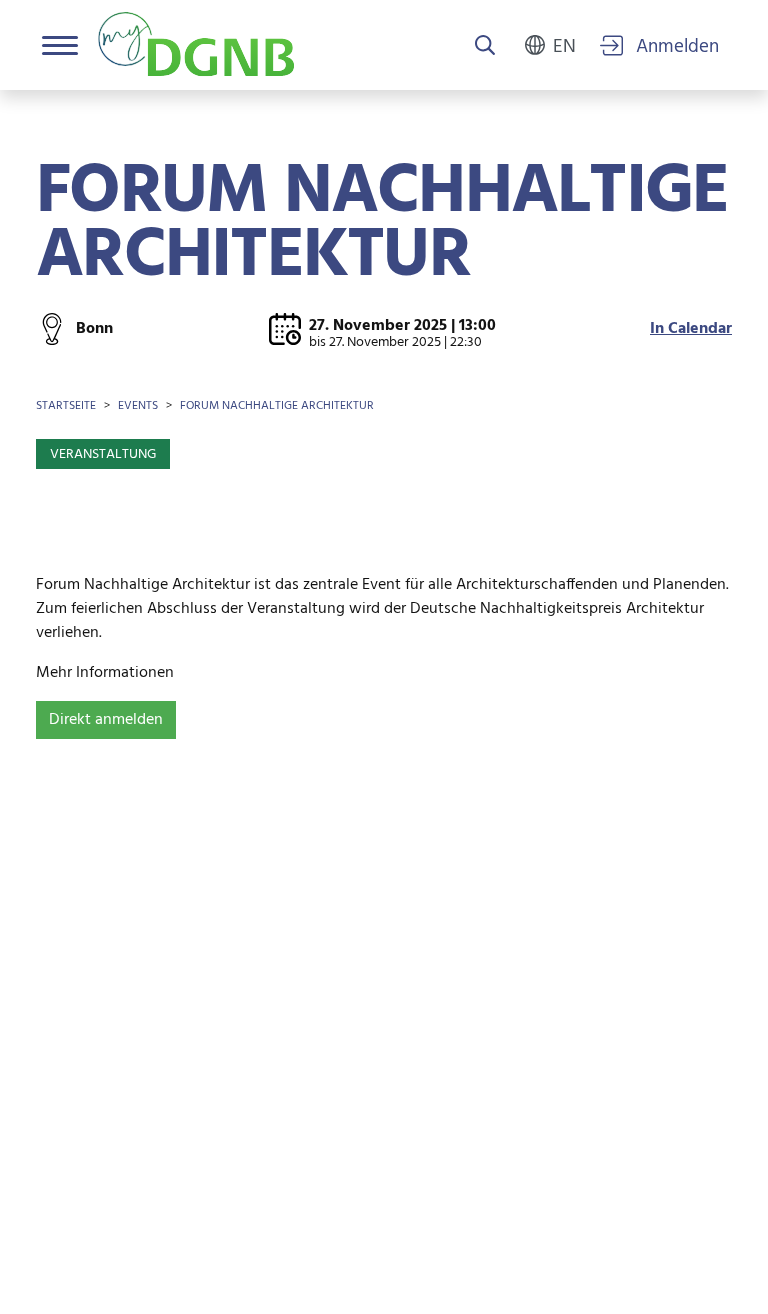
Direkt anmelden (106, 720)
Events (138, 406)
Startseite (66, 406)
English (564, 45)
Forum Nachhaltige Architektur (277, 406)
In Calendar (691, 329)
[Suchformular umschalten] (485, 47)
